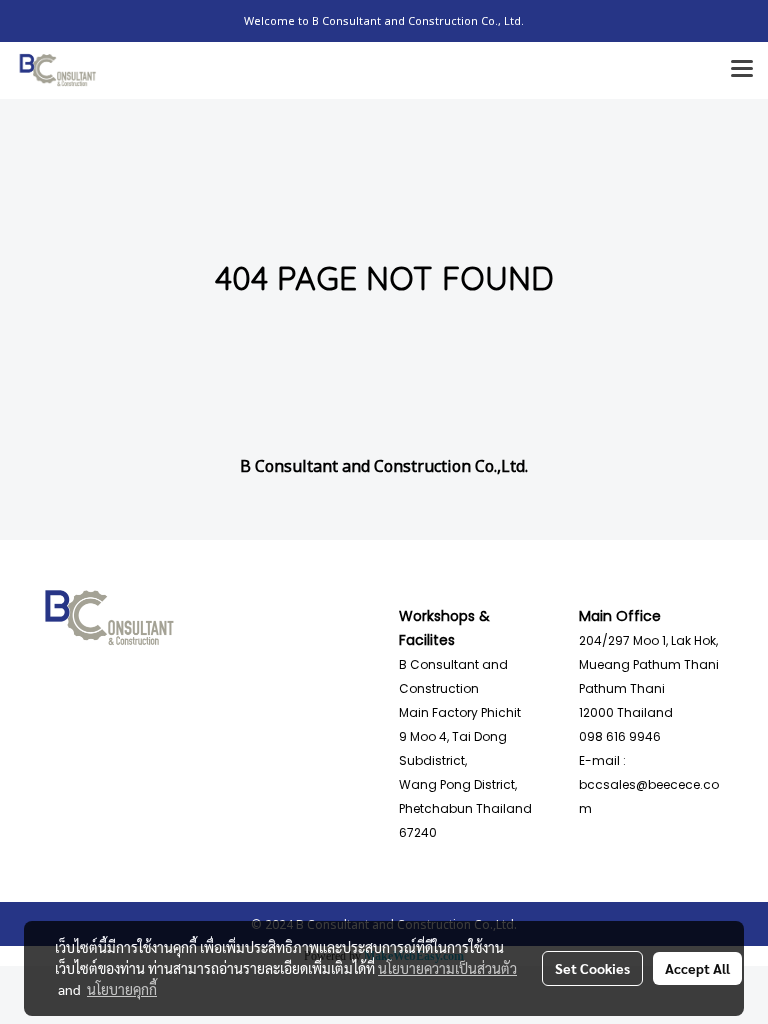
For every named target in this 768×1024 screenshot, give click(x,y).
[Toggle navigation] (742, 70)
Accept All (697, 968)
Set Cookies (592, 968)
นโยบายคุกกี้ (122, 989)
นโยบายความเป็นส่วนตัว (447, 968)
